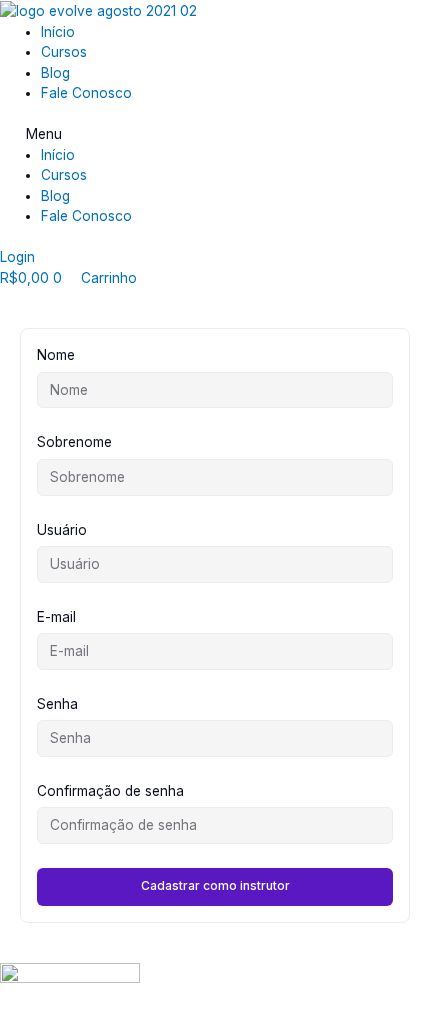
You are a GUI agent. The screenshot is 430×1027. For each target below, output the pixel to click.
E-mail (56, 617)
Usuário (62, 530)
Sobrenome (74, 442)
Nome (56, 355)
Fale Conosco (86, 93)
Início (58, 32)
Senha (57, 704)
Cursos (64, 52)
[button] (215, 134)
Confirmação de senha (110, 791)
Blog (55, 73)
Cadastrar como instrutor (215, 885)
